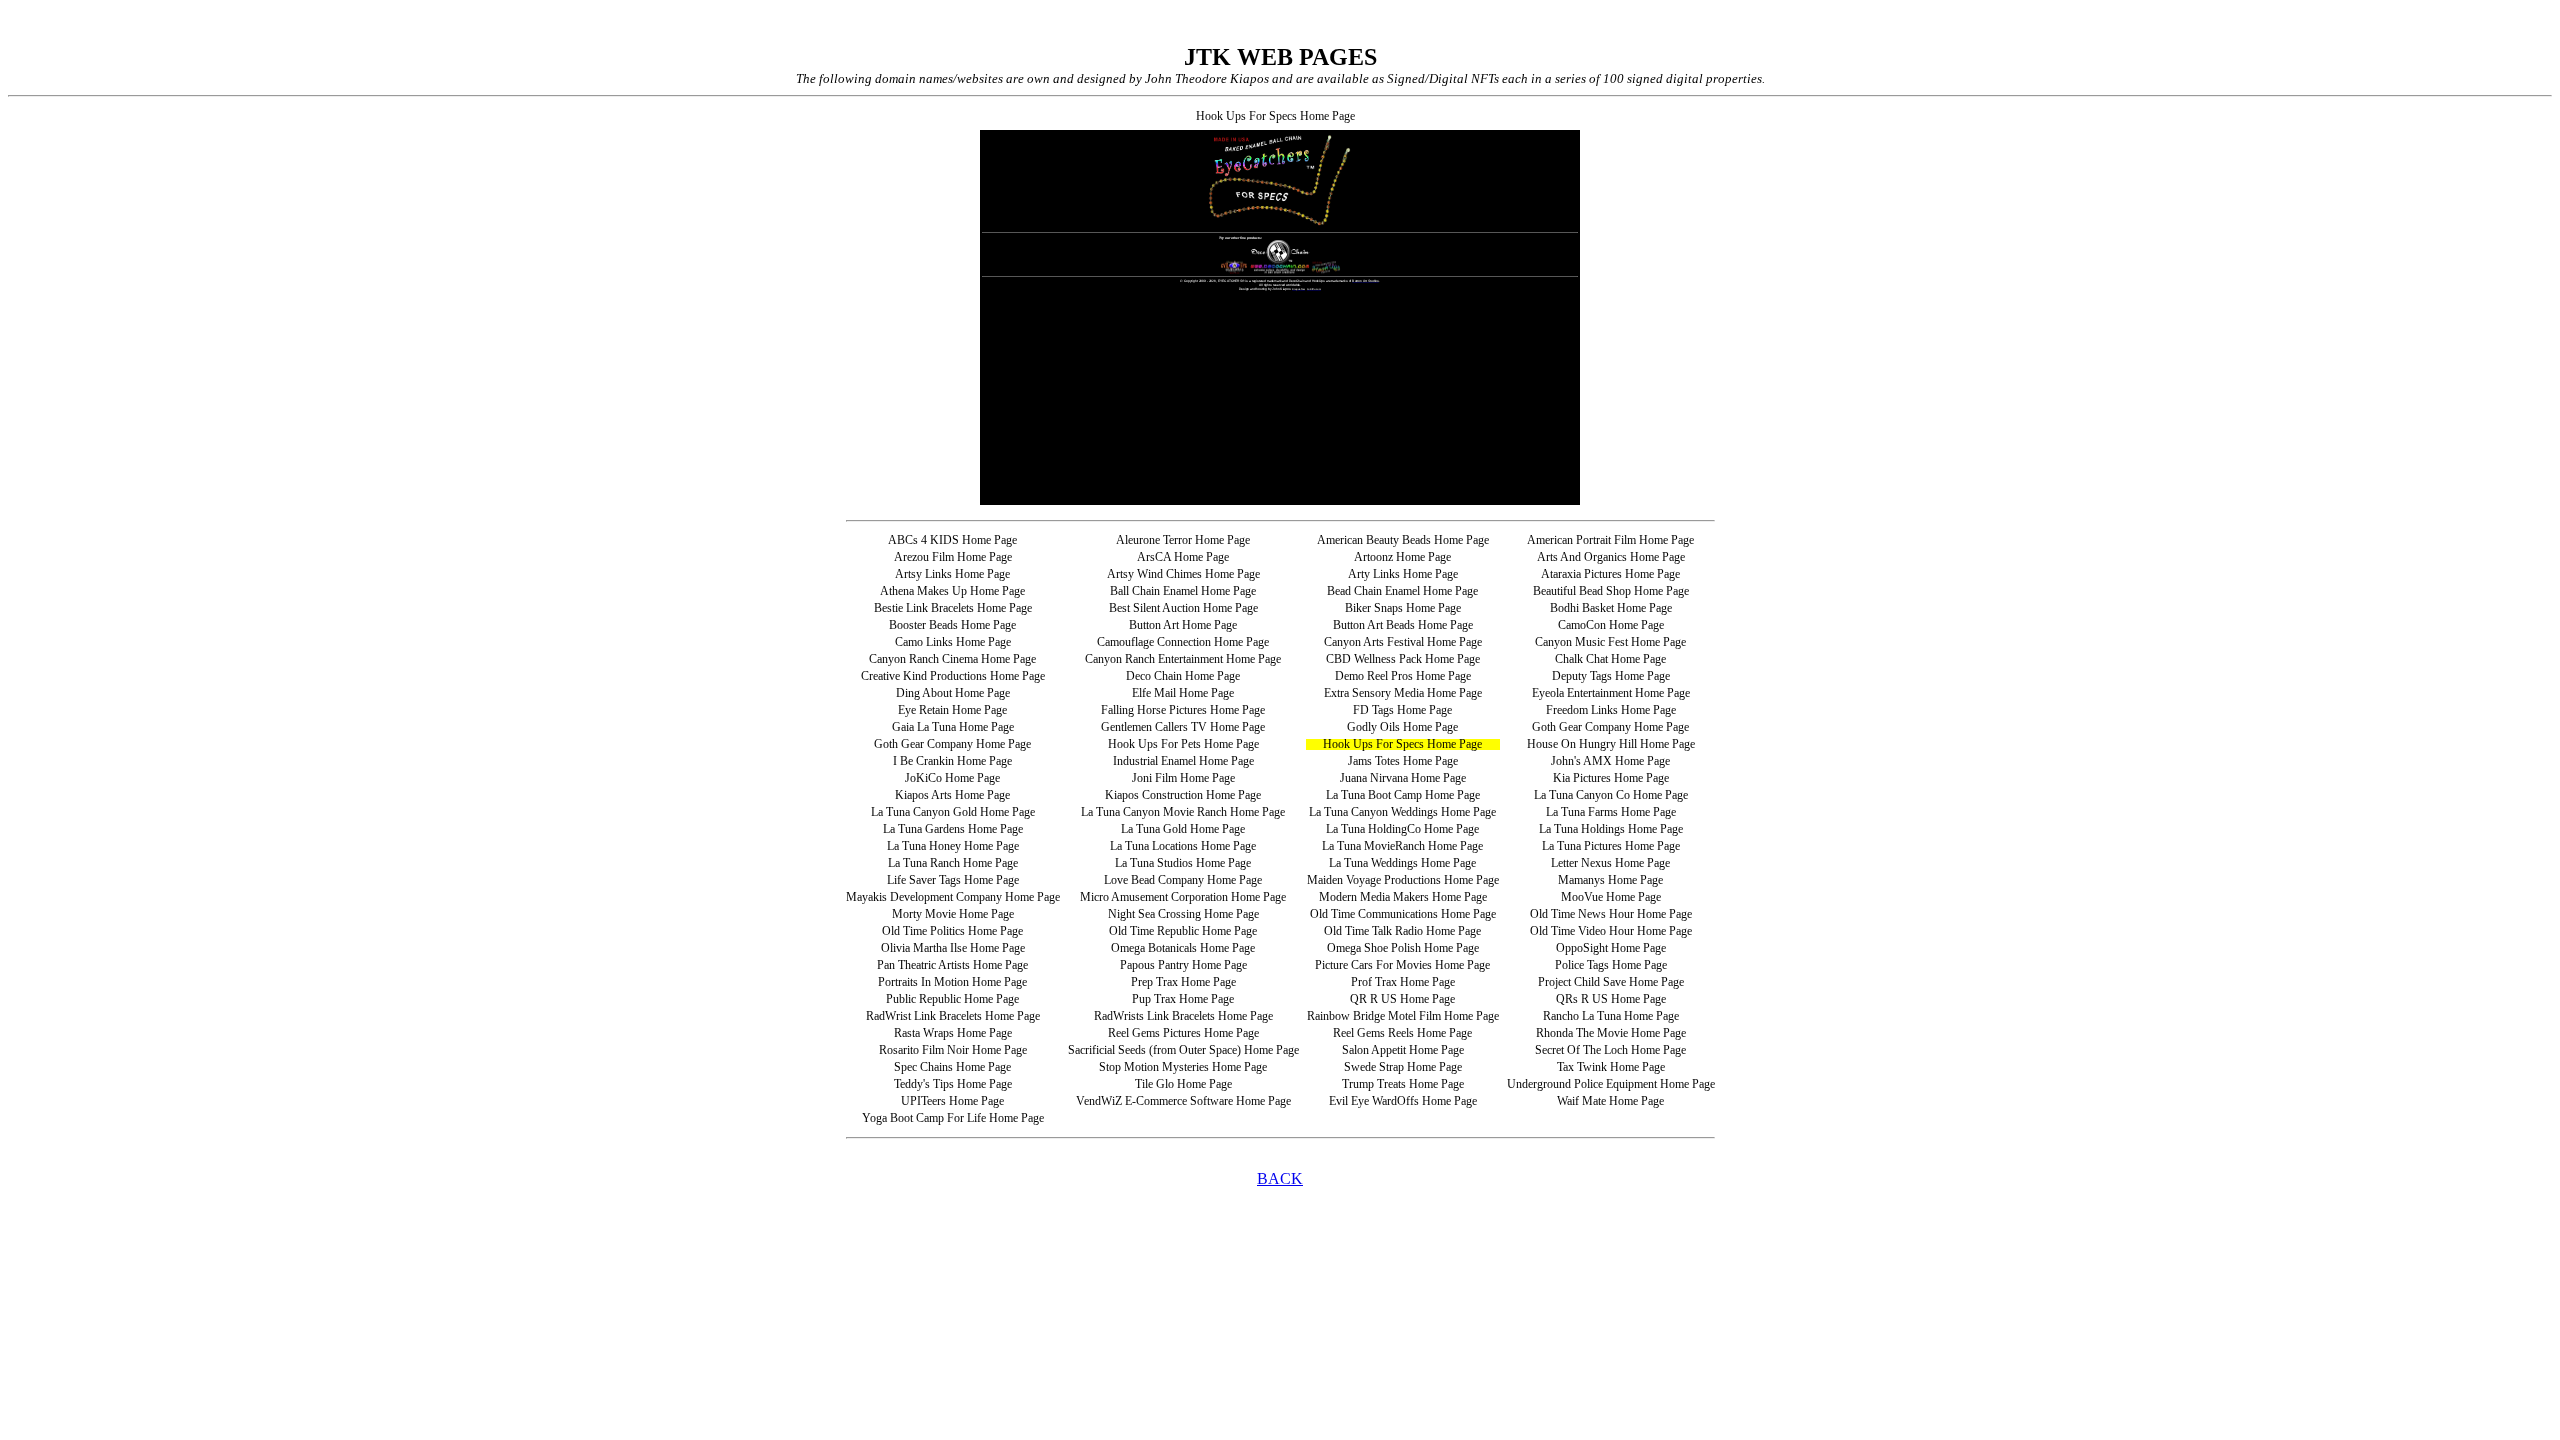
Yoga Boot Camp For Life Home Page (953, 1118)
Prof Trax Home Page (1403, 982)
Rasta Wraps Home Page (953, 1033)
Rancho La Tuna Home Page (1611, 1016)
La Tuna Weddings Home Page (1402, 863)
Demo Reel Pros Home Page (1403, 676)
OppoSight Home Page (1611, 948)
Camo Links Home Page (953, 642)
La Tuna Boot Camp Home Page (1403, 795)
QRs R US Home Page (1611, 999)
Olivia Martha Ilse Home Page (953, 948)
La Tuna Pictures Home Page (1611, 846)
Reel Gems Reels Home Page (1402, 1033)
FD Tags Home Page (1402, 710)
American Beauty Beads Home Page (1403, 540)
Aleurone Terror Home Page (1183, 540)
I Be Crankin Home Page (952, 761)
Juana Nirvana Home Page (1403, 778)
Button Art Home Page (1183, 625)
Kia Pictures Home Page (1611, 778)
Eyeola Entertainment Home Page (1611, 693)
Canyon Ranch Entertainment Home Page (1183, 659)
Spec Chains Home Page (952, 1067)
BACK (1280, 1178)
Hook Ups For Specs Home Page (1402, 744)
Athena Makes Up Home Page (952, 591)
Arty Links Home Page (1403, 574)
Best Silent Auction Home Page (1183, 608)
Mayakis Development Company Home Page (953, 897)
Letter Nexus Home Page (1610, 863)
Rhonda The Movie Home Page (1611, 1033)
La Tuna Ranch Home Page (953, 863)
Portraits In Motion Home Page (952, 982)
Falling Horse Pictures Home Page (1183, 710)
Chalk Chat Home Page (1610, 659)
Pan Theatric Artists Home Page (952, 965)
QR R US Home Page (1402, 999)
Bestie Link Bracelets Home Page (953, 608)
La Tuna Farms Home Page (1611, 812)
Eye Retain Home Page (952, 710)
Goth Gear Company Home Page (1610, 727)
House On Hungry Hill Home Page (1611, 744)
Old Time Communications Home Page (1403, 914)
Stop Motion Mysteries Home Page (1183, 1067)
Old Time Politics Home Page (952, 931)
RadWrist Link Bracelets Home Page (953, 1016)
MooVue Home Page (1611, 897)
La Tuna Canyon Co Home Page (1611, 795)
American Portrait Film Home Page (1610, 540)
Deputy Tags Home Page (1611, 676)
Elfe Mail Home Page (1183, 693)
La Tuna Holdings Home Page (1611, 829)
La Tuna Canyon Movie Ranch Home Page (1183, 812)
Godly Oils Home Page (1402, 727)
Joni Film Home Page (1183, 778)
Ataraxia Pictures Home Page (1610, 574)
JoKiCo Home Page (952, 778)
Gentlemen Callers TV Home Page (1183, 727)
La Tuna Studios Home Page (1183, 863)
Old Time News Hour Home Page (1611, 914)
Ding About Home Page (953, 693)
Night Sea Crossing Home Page (1183, 914)
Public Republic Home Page (952, 999)
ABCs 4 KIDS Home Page (952, 540)
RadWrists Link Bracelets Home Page (1183, 1016)
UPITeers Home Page (952, 1101)
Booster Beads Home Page (952, 625)
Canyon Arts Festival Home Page (1403, 642)
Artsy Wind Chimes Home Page (1183, 574)
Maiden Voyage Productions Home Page (1403, 880)
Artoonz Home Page (1402, 557)
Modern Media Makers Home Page (1403, 897)
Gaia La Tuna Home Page (953, 727)
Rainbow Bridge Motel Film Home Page (1403, 1016)
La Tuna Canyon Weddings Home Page (1402, 812)
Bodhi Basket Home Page (1611, 608)
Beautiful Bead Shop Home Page (1611, 591)
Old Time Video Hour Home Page (1611, 931)
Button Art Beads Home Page (1403, 625)
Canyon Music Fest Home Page (1610, 642)
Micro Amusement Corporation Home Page (1183, 897)
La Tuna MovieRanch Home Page (1402, 846)
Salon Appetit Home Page (1403, 1050)
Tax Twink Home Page (1611, 1067)
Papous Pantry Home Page (1183, 965)
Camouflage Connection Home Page (1183, 642)
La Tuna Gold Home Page (1183, 829)
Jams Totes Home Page (1403, 761)
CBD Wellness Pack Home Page (1403, 659)
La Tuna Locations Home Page (1183, 846)
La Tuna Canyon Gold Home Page (953, 812)
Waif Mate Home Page (1610, 1101)
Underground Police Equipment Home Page (1611, 1084)
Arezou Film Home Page (953, 557)
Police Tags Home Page (1611, 965)
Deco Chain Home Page (1183, 676)
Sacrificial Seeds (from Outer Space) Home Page (1183, 1050)
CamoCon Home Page (1611, 625)
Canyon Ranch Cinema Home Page (952, 659)
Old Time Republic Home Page (1183, 931)
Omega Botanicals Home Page (1183, 948)
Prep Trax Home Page (1183, 982)
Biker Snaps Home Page (1403, 608)
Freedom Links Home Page (1611, 710)
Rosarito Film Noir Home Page (953, 1050)
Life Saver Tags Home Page (953, 880)
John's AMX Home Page (1610, 761)
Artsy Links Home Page (952, 574)
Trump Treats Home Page (1403, 1084)
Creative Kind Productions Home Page (953, 676)
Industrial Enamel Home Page (1183, 761)
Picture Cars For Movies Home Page (1402, 965)
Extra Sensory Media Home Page (1403, 693)
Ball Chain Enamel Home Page (1183, 591)
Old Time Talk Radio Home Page (1402, 931)
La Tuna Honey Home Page (953, 846)
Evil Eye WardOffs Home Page (1403, 1101)
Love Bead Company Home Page (1183, 880)
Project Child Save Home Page (1611, 982)
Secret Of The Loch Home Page (1610, 1050)
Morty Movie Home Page (953, 914)
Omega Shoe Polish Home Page (1403, 948)
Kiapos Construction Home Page (1183, 795)
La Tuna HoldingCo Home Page (1402, 829)
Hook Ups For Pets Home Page (1183, 744)
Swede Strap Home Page (1403, 1067)
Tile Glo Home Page (1183, 1084)
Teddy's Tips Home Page (953, 1084)
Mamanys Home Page (1610, 880)
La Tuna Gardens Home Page (953, 829)
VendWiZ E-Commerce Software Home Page (1183, 1101)
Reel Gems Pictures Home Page (1183, 1033)
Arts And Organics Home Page (1611, 557)
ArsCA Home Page (1183, 557)
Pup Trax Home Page (1183, 999)
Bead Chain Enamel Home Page (1402, 591)
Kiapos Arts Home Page (952, 795)
